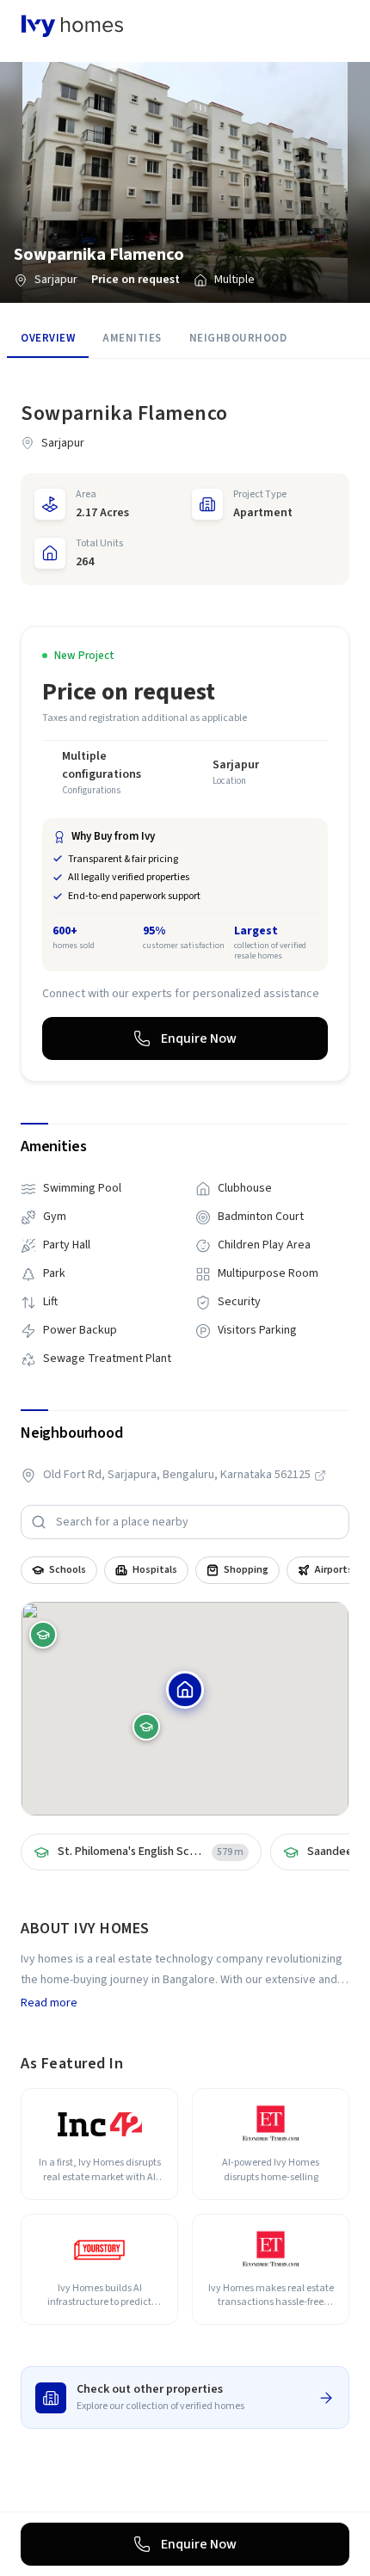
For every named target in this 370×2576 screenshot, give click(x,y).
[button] (185, 1690)
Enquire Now (199, 1038)
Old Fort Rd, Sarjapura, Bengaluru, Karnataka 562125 (177, 1475)
